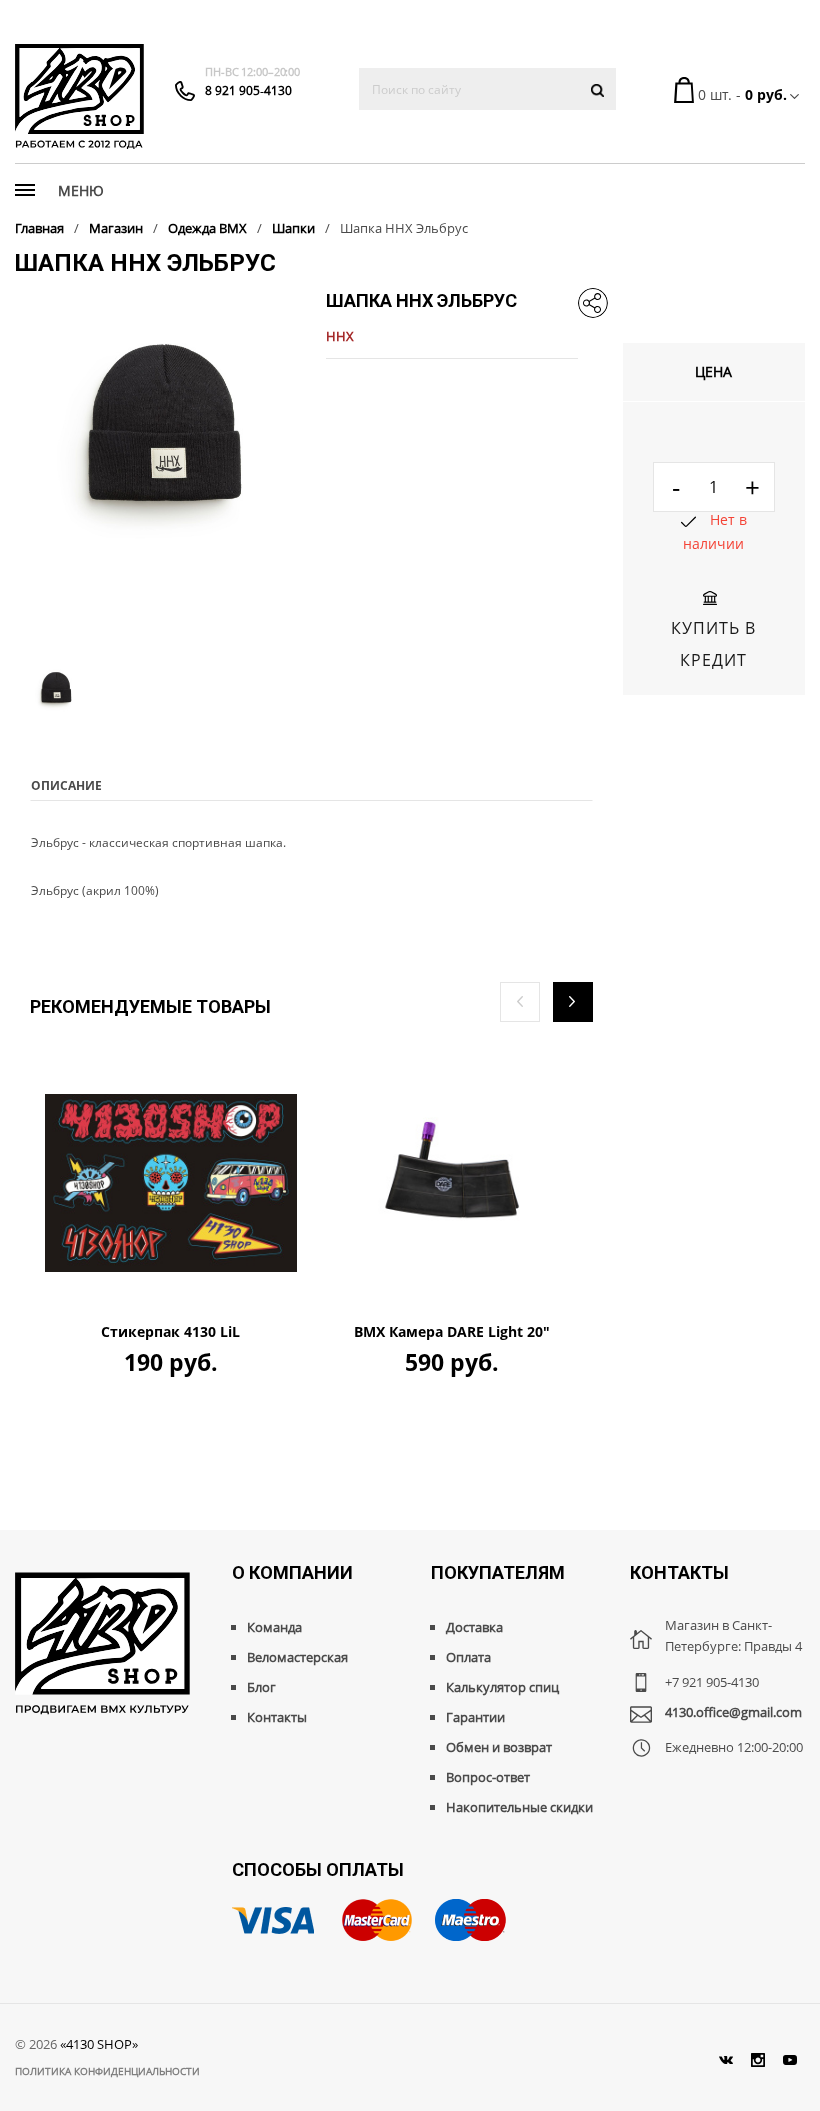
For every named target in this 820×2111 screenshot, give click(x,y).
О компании (292, 1572)
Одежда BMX (207, 228)
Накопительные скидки (519, 1807)
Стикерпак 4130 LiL (170, 1332)
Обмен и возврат (499, 1747)
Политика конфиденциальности (107, 2071)
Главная (39, 228)
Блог (261, 1687)
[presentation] (520, 1002)
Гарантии (475, 1717)
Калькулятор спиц (502, 1687)
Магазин (116, 228)
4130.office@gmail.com (733, 1712)
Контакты (277, 1717)
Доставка (474, 1627)
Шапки (293, 228)
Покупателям (498, 1572)
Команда (274, 1627)
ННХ (340, 336)
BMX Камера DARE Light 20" (452, 1332)
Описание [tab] (66, 785)
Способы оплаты (318, 1869)
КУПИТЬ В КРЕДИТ (713, 644)
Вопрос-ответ (488, 1777)
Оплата (468, 1657)
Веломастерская (297, 1657)
